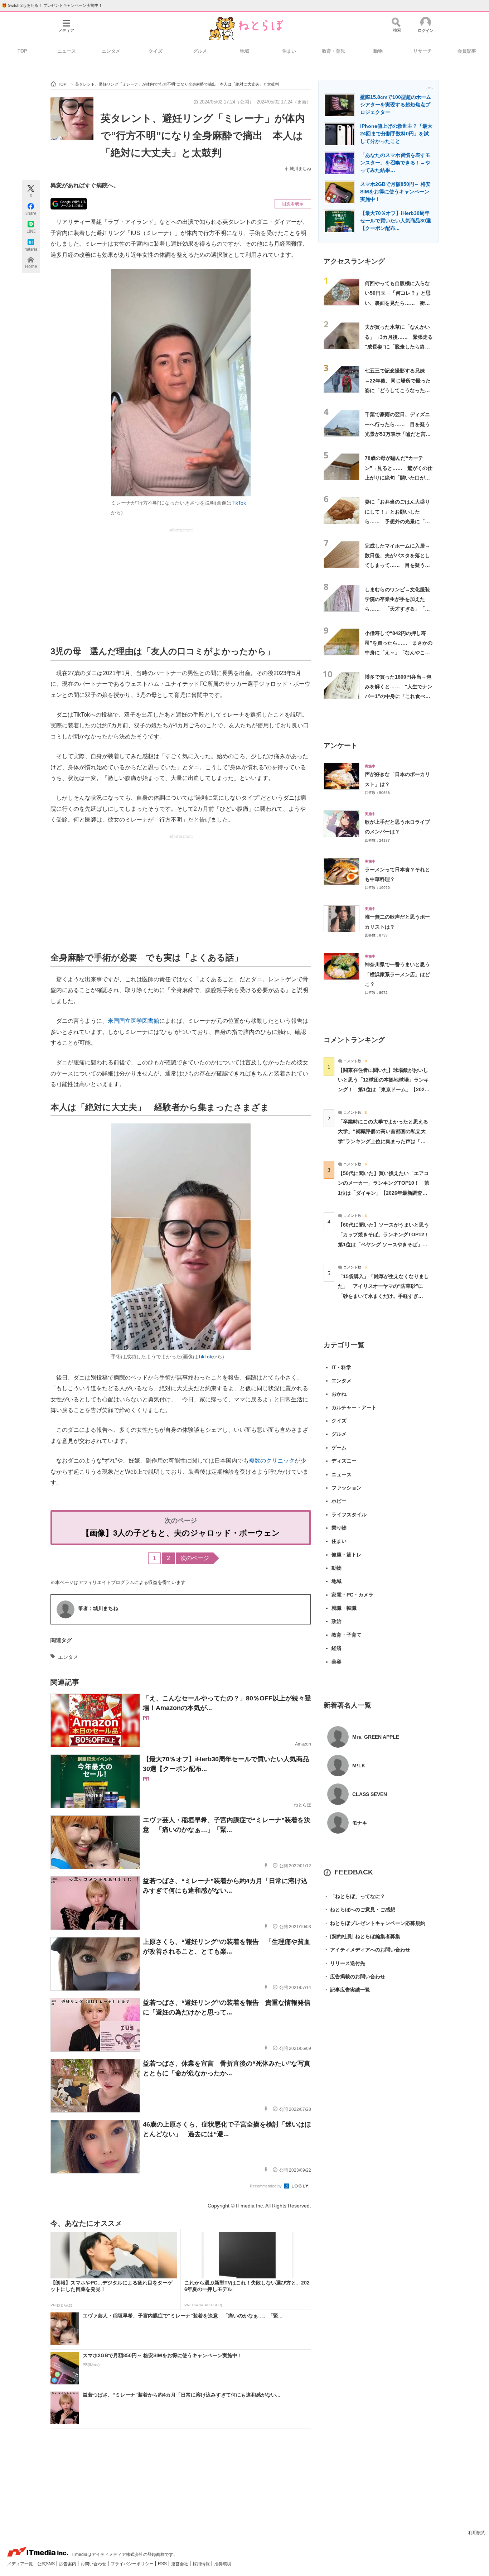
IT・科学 (341, 1367)
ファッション (347, 1488)
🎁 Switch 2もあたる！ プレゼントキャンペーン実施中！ (52, 5)
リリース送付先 (344, 1963)
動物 (378, 51)
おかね (339, 1394)
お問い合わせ (94, 2564)
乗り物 (339, 1528)
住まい (289, 51)
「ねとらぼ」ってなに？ (354, 1896)
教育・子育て (347, 1635)
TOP (22, 51)
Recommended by (266, 2186)
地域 (245, 51)
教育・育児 (333, 51)
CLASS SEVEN (370, 1794)
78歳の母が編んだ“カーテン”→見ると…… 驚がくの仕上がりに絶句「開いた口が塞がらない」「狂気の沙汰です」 (399, 478)
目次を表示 (293, 204)
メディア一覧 (21, 2564)
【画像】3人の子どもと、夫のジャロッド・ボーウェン (181, 1533)
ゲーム (339, 1448)
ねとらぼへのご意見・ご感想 (359, 1910)
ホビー (339, 1501)
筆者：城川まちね (98, 1608)
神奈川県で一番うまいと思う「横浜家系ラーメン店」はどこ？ (397, 974)
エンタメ (111, 51)
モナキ (360, 1823)
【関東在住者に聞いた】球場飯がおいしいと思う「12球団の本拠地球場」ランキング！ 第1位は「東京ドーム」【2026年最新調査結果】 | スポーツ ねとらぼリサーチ (383, 1090)
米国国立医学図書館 (134, 1021)
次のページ (195, 1558)
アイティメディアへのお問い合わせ (367, 1950)
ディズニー (344, 1461)
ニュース (67, 51)
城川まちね (300, 169)
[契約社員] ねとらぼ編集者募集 (362, 1936)
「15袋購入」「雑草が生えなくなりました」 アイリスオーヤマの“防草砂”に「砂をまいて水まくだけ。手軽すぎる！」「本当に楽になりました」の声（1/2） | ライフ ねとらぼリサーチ (383, 1296)
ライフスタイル (349, 1515)
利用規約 (477, 2533)
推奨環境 (223, 2564)
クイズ (156, 51)
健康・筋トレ (347, 1555)
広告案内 (68, 2564)
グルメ (200, 51)
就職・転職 (344, 1608)
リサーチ (422, 51)
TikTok (239, 503)
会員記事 (467, 51)
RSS (163, 2564)
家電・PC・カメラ (352, 1595)
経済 (337, 1648)
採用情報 (202, 2564)
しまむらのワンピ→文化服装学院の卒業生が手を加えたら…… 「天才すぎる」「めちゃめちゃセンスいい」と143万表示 (397, 609)
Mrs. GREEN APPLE (376, 1737)
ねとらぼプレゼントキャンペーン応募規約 (374, 1923)
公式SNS (47, 2564)
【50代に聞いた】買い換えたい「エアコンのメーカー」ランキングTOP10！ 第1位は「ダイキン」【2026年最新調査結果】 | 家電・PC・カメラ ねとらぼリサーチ (384, 1193)
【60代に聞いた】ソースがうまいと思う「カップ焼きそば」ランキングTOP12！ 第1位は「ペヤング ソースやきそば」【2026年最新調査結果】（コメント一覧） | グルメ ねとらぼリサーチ (386, 1244)
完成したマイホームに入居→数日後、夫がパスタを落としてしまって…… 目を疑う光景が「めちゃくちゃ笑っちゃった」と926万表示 (397, 565)
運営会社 (180, 2564)
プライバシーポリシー (133, 2564)
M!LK (359, 1766)
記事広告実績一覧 (347, 1990)
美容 (337, 1662)
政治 (337, 1621)
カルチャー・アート (354, 1407)
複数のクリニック (272, 1461)
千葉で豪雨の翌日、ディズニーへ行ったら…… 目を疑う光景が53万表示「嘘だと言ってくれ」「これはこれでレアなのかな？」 (398, 434)
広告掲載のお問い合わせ (354, 1976)
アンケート (341, 745)
